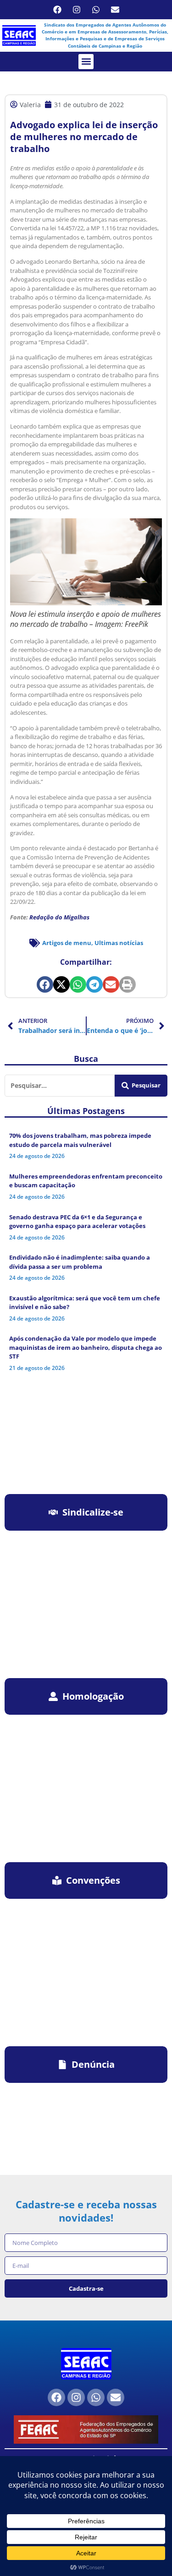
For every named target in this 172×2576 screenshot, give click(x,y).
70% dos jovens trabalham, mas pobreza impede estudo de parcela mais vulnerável (80, 1140)
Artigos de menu (67, 943)
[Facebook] (57, 10)
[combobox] (60, 1086)
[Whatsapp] (96, 10)
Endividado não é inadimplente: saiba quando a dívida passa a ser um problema (80, 1262)
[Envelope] (115, 10)
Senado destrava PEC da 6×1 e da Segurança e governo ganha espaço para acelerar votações (77, 1222)
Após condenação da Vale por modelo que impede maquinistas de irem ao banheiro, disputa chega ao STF (86, 1347)
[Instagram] (77, 10)
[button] (86, 62)
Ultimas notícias (119, 943)
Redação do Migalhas (59, 917)
